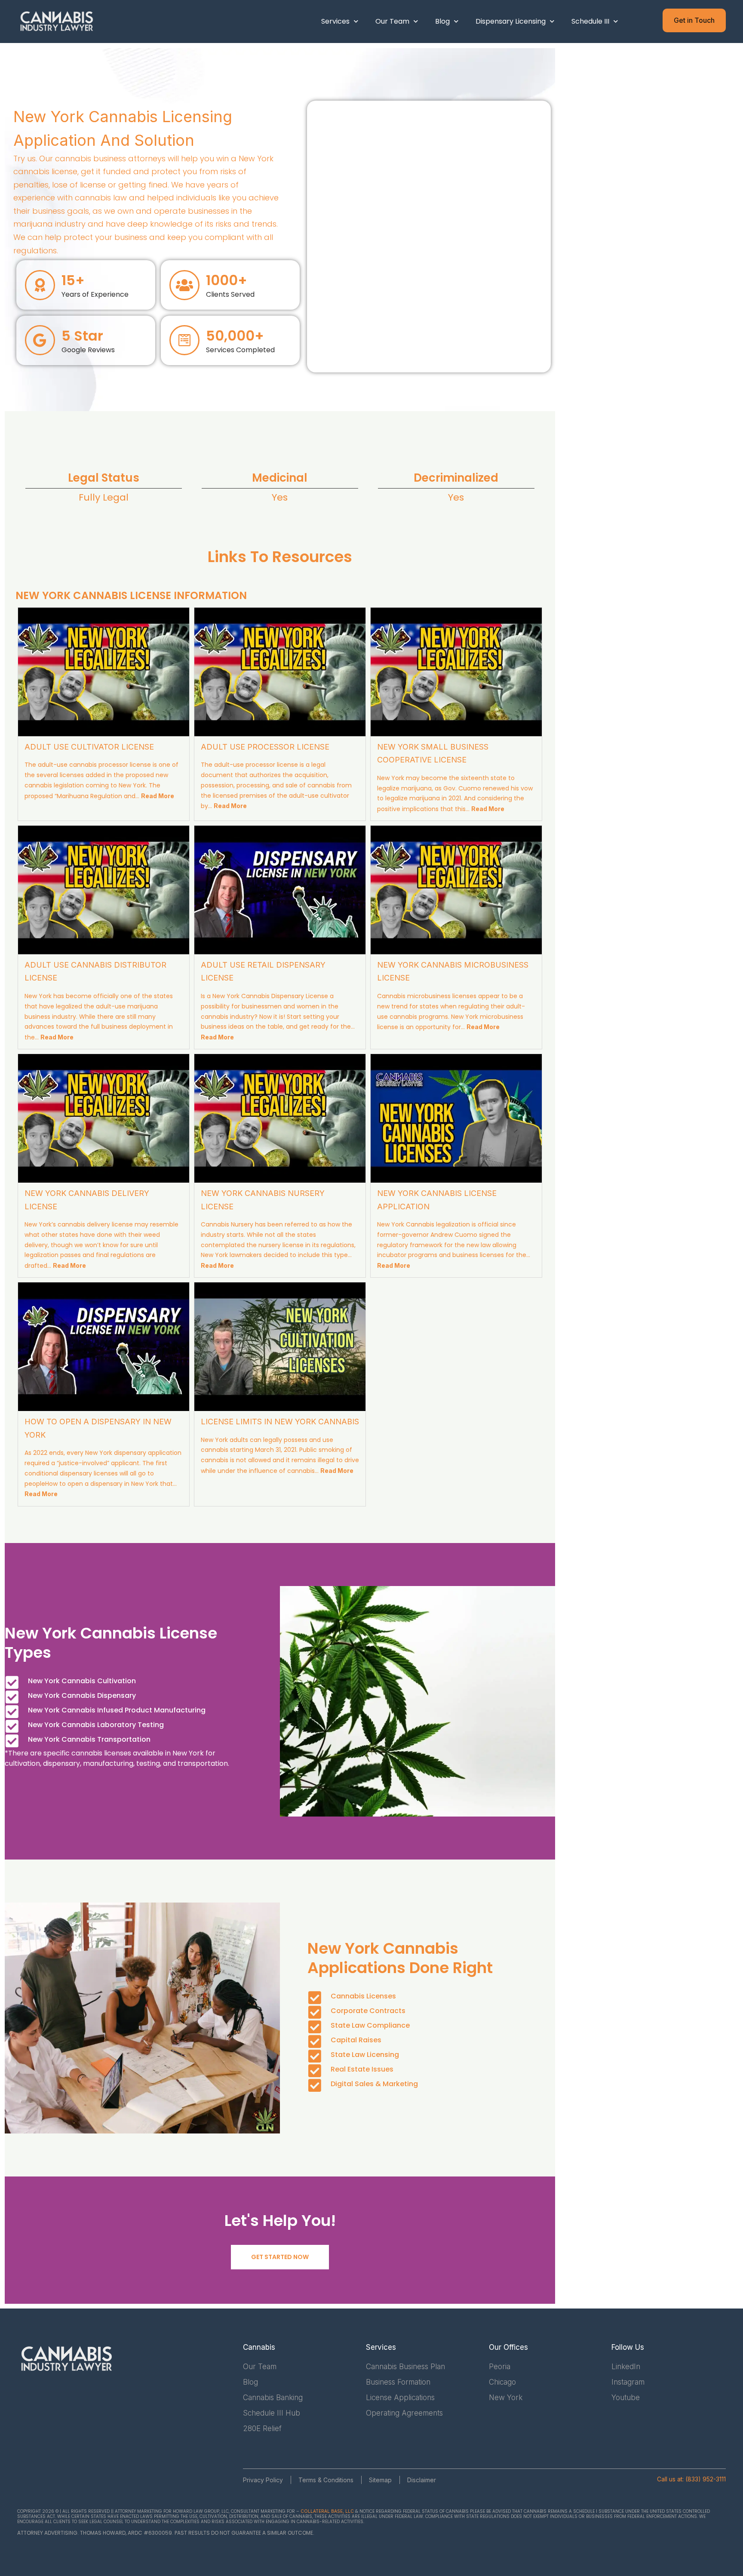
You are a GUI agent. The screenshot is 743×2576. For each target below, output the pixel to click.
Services (335, 21)
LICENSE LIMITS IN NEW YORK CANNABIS (280, 1422)
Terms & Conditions (326, 2480)
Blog (442, 21)
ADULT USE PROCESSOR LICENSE (265, 747)
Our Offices (508, 2347)
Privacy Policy (263, 2480)
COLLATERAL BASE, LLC (327, 2511)
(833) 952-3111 (706, 2479)
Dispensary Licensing (511, 21)
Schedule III (590, 21)
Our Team (392, 21)
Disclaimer (422, 2480)
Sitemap (380, 2480)
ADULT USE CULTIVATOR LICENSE (89, 747)
